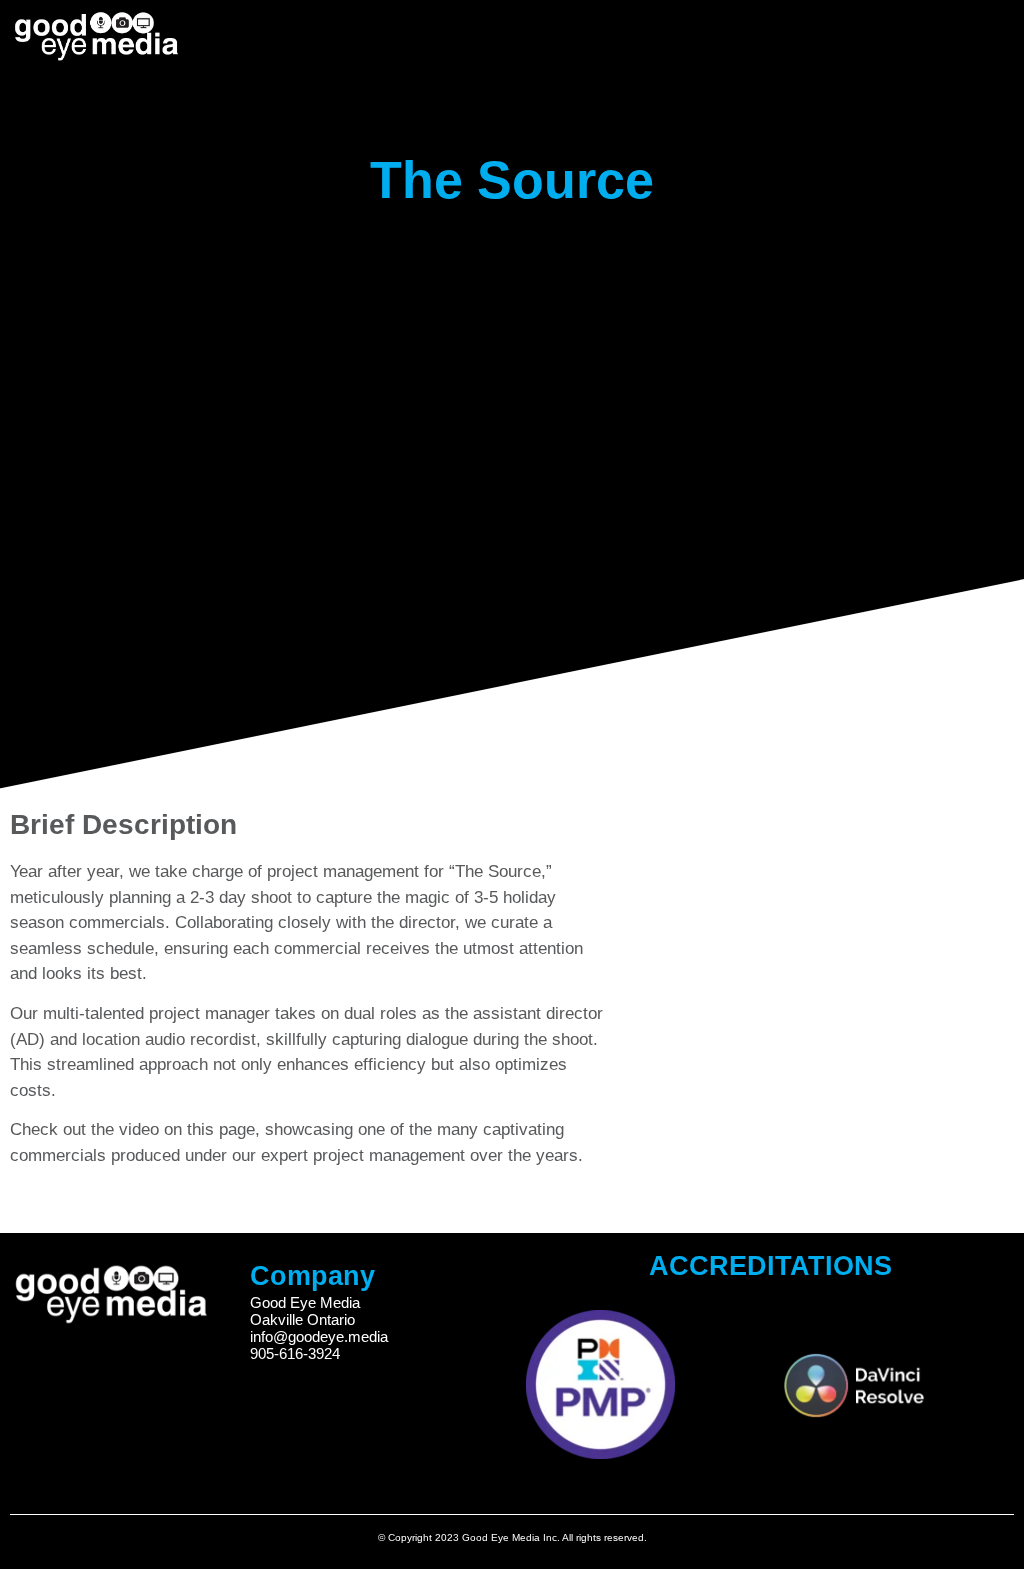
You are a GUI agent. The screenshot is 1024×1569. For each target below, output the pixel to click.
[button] (915, 32)
